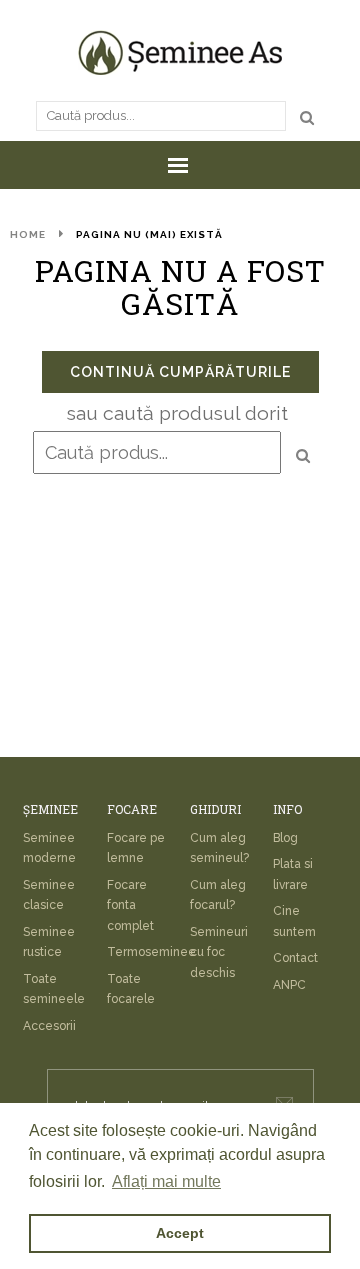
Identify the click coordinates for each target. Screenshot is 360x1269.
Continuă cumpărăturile (180, 372)
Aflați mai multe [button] (166, 1181)
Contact (295, 958)
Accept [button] (180, 1233)
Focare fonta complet (130, 905)
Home (28, 234)
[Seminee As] (180, 52)
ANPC (289, 985)
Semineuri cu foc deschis (219, 952)
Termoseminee (151, 952)
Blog (285, 838)
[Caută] (307, 117)
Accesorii (49, 1026)
